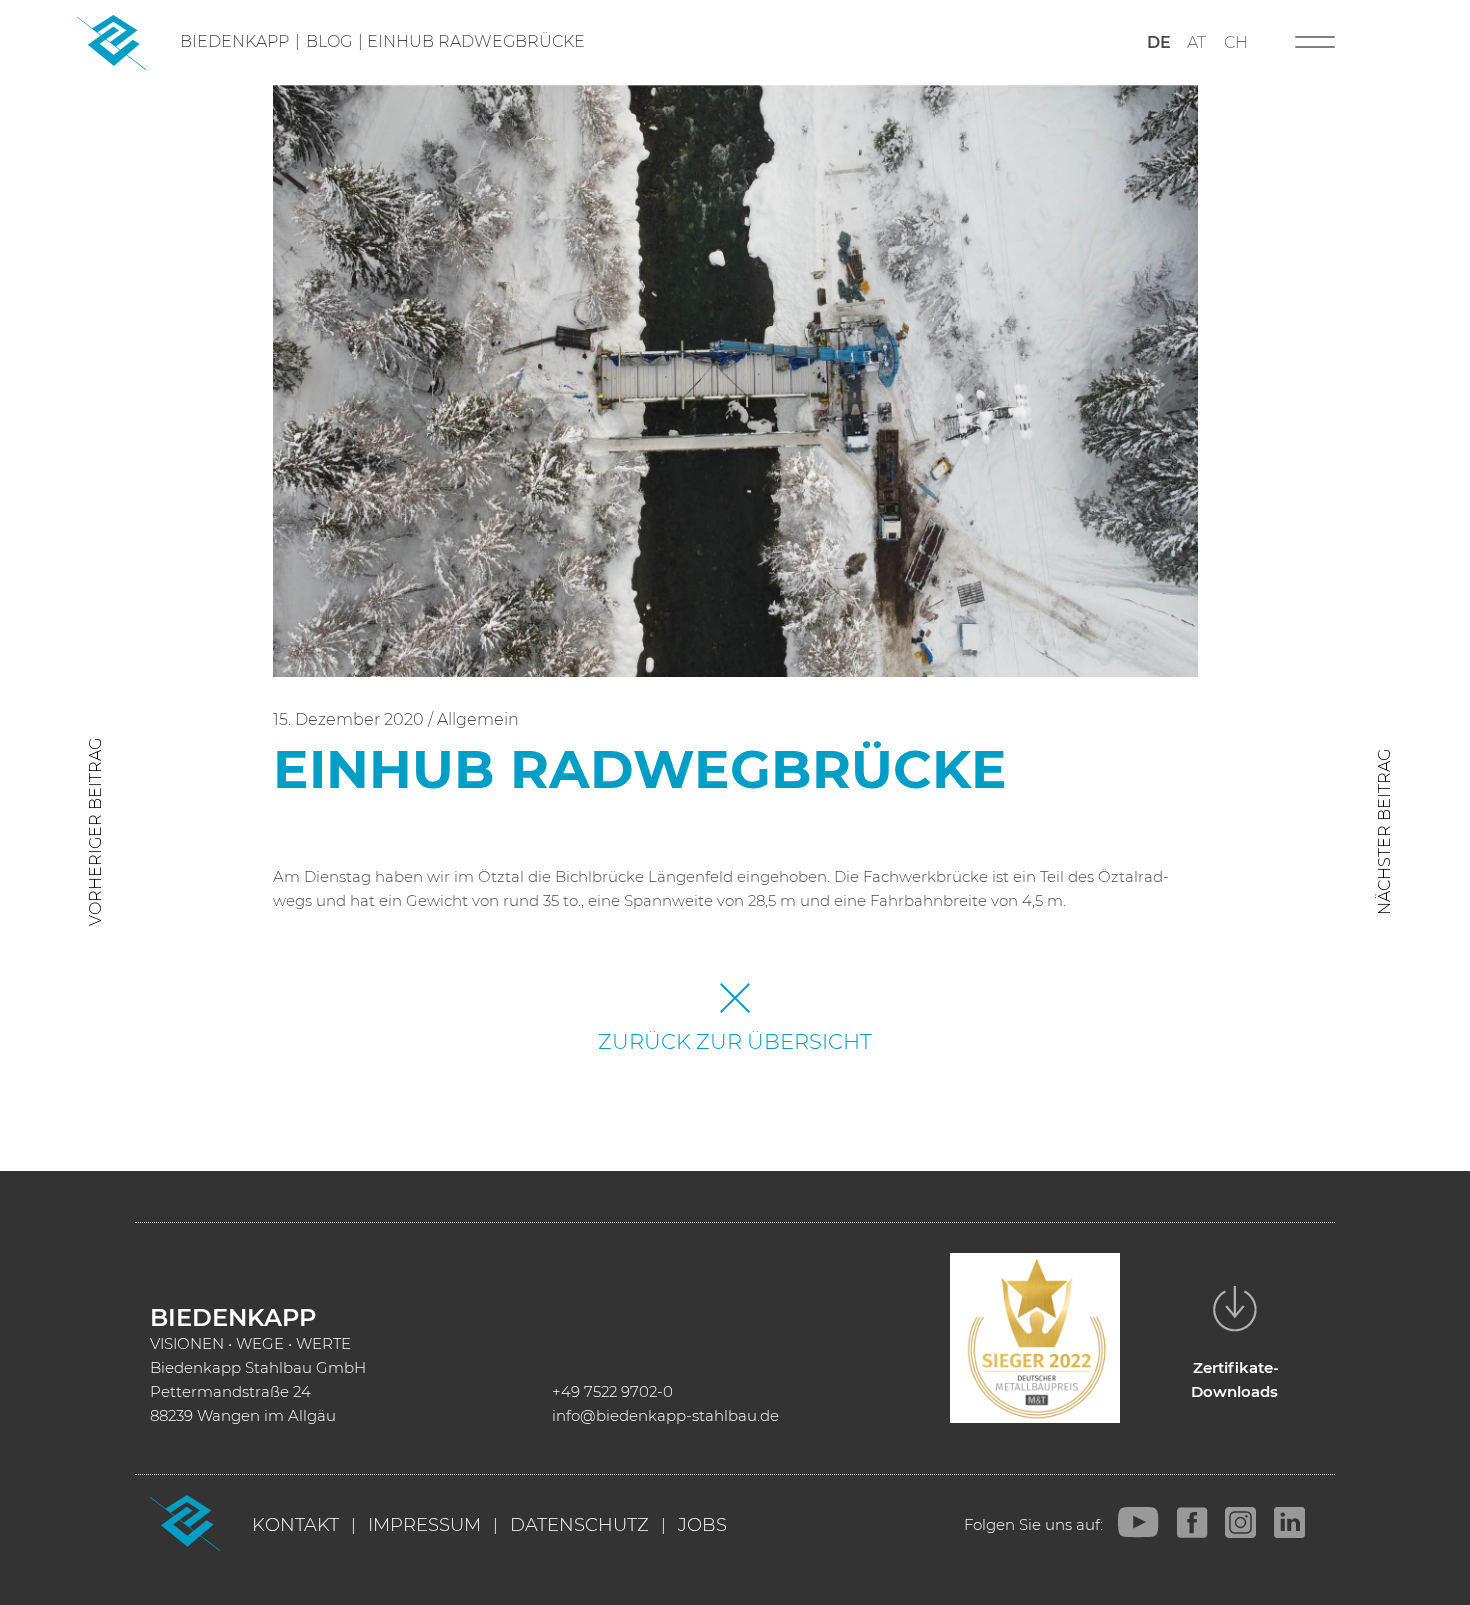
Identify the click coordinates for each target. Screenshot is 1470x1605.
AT (1196, 42)
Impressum (424, 1525)
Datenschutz (579, 1525)
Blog (329, 41)
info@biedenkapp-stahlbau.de (665, 1415)
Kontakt (295, 1525)
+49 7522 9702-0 (612, 1391)
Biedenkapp (234, 41)
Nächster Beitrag (1384, 832)
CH (1236, 42)
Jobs (702, 1525)
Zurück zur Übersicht (735, 1041)
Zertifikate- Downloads (1235, 1379)
